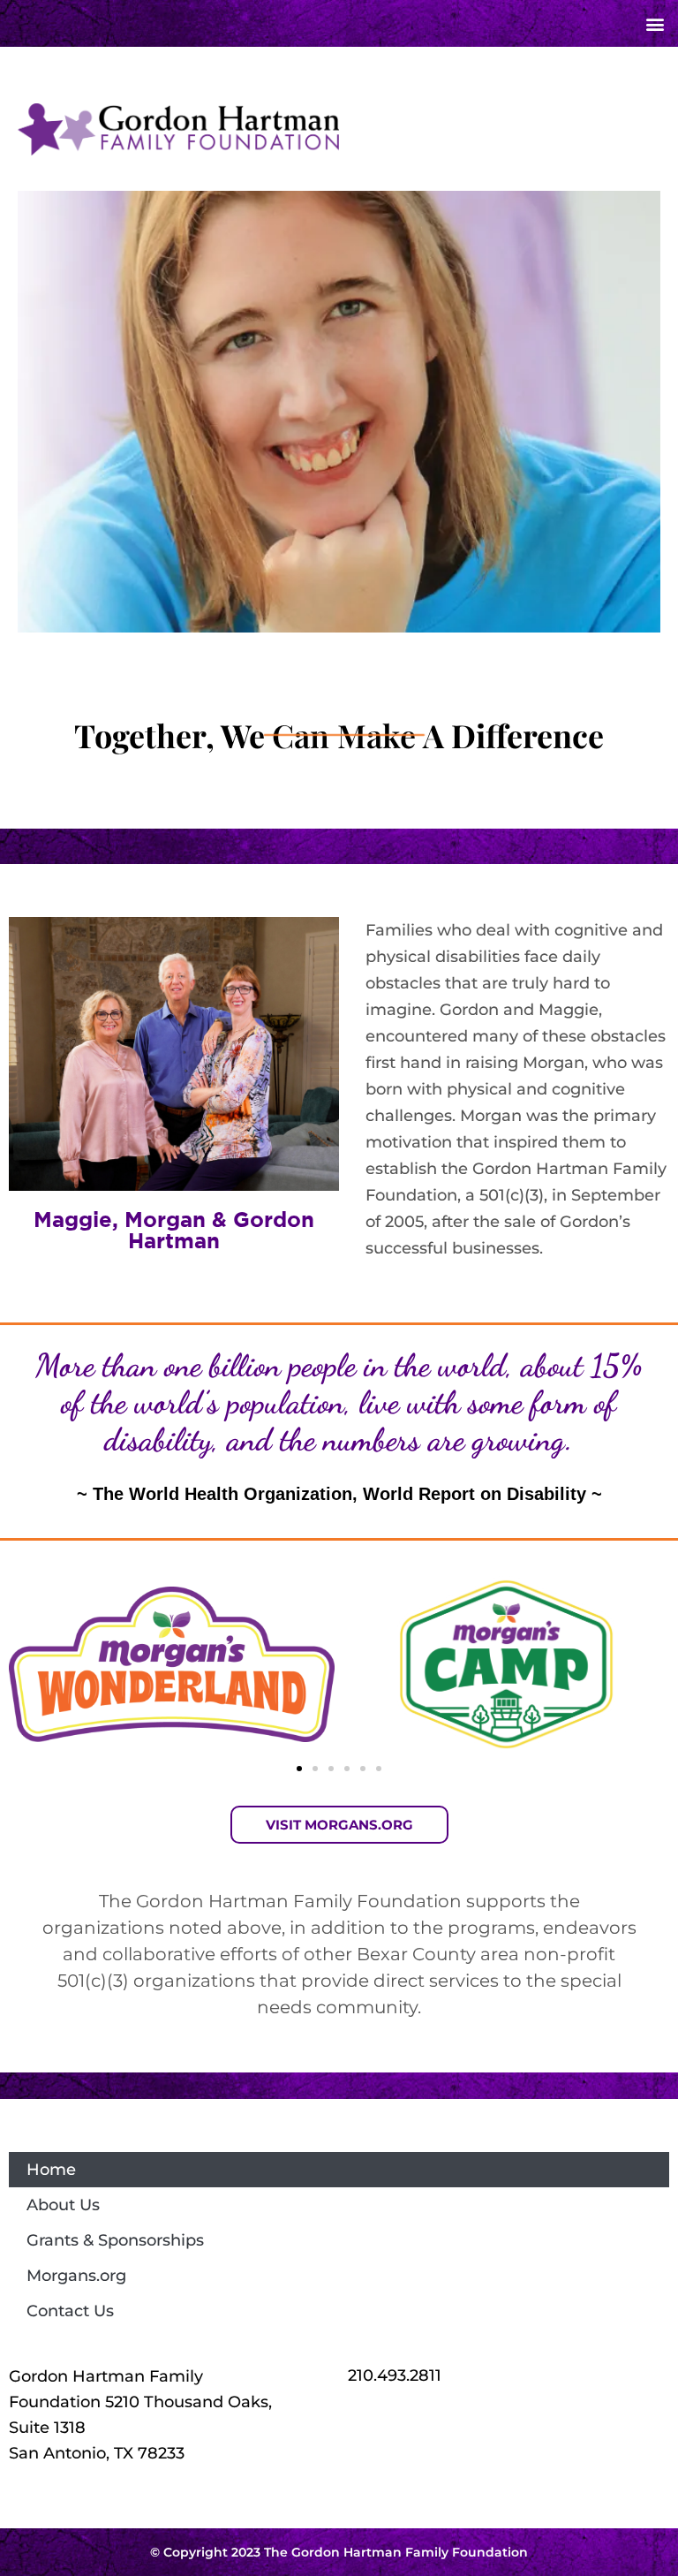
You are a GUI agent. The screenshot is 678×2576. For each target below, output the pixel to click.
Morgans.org (76, 2276)
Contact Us (70, 2311)
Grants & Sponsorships (115, 2240)
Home (51, 2170)
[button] (655, 23)
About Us (63, 2205)
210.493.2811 (395, 2375)
